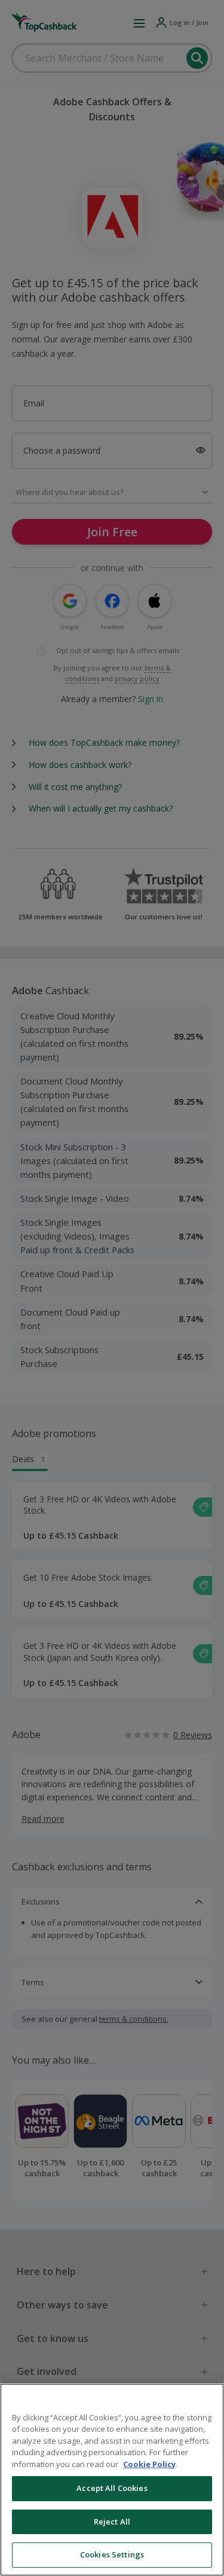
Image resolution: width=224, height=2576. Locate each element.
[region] (112, 2480)
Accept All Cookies (112, 2488)
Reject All (112, 2522)
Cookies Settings (112, 2554)
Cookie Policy (149, 2464)
